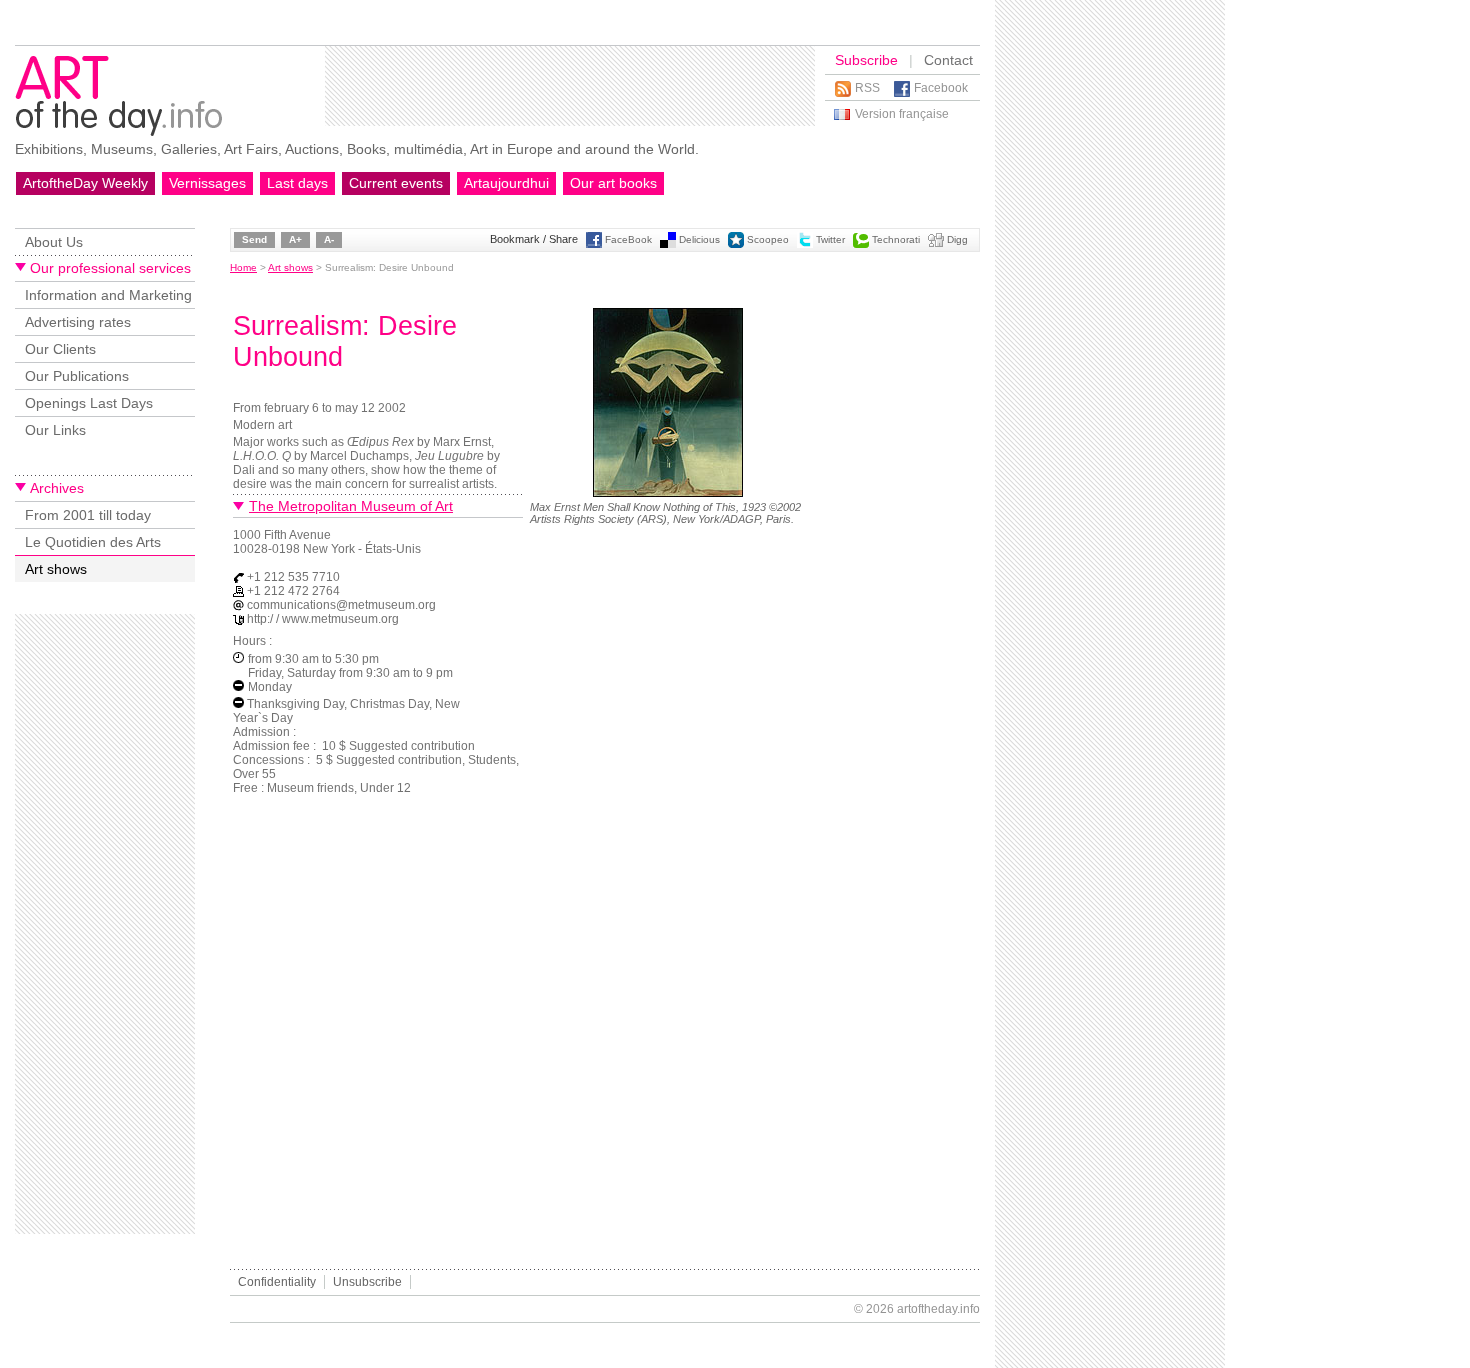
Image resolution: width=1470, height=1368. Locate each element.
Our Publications (77, 376)
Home (243, 267)
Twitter (830, 239)
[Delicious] (668, 244)
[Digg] (936, 244)
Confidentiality (277, 1282)
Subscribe (866, 60)
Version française (902, 114)
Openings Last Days (89, 403)
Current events (396, 183)
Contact (948, 60)
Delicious (699, 239)
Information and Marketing (108, 295)
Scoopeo (768, 239)
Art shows (56, 569)
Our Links (55, 430)
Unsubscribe (367, 1282)
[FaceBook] (594, 244)
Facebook (941, 88)
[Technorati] (861, 244)
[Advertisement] (570, 86)
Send (254, 239)
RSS (867, 88)
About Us (54, 242)
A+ (295, 239)
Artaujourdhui (506, 183)
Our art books (613, 183)
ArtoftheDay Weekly (85, 183)
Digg (957, 239)
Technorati (896, 239)
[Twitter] (805, 244)
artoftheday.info (938, 1309)
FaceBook (628, 239)
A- (329, 239)
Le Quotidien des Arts (93, 542)
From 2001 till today (88, 515)
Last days (297, 183)
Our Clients (60, 349)
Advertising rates (78, 322)
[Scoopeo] (736, 244)
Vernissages (207, 183)
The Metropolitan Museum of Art (351, 506)
